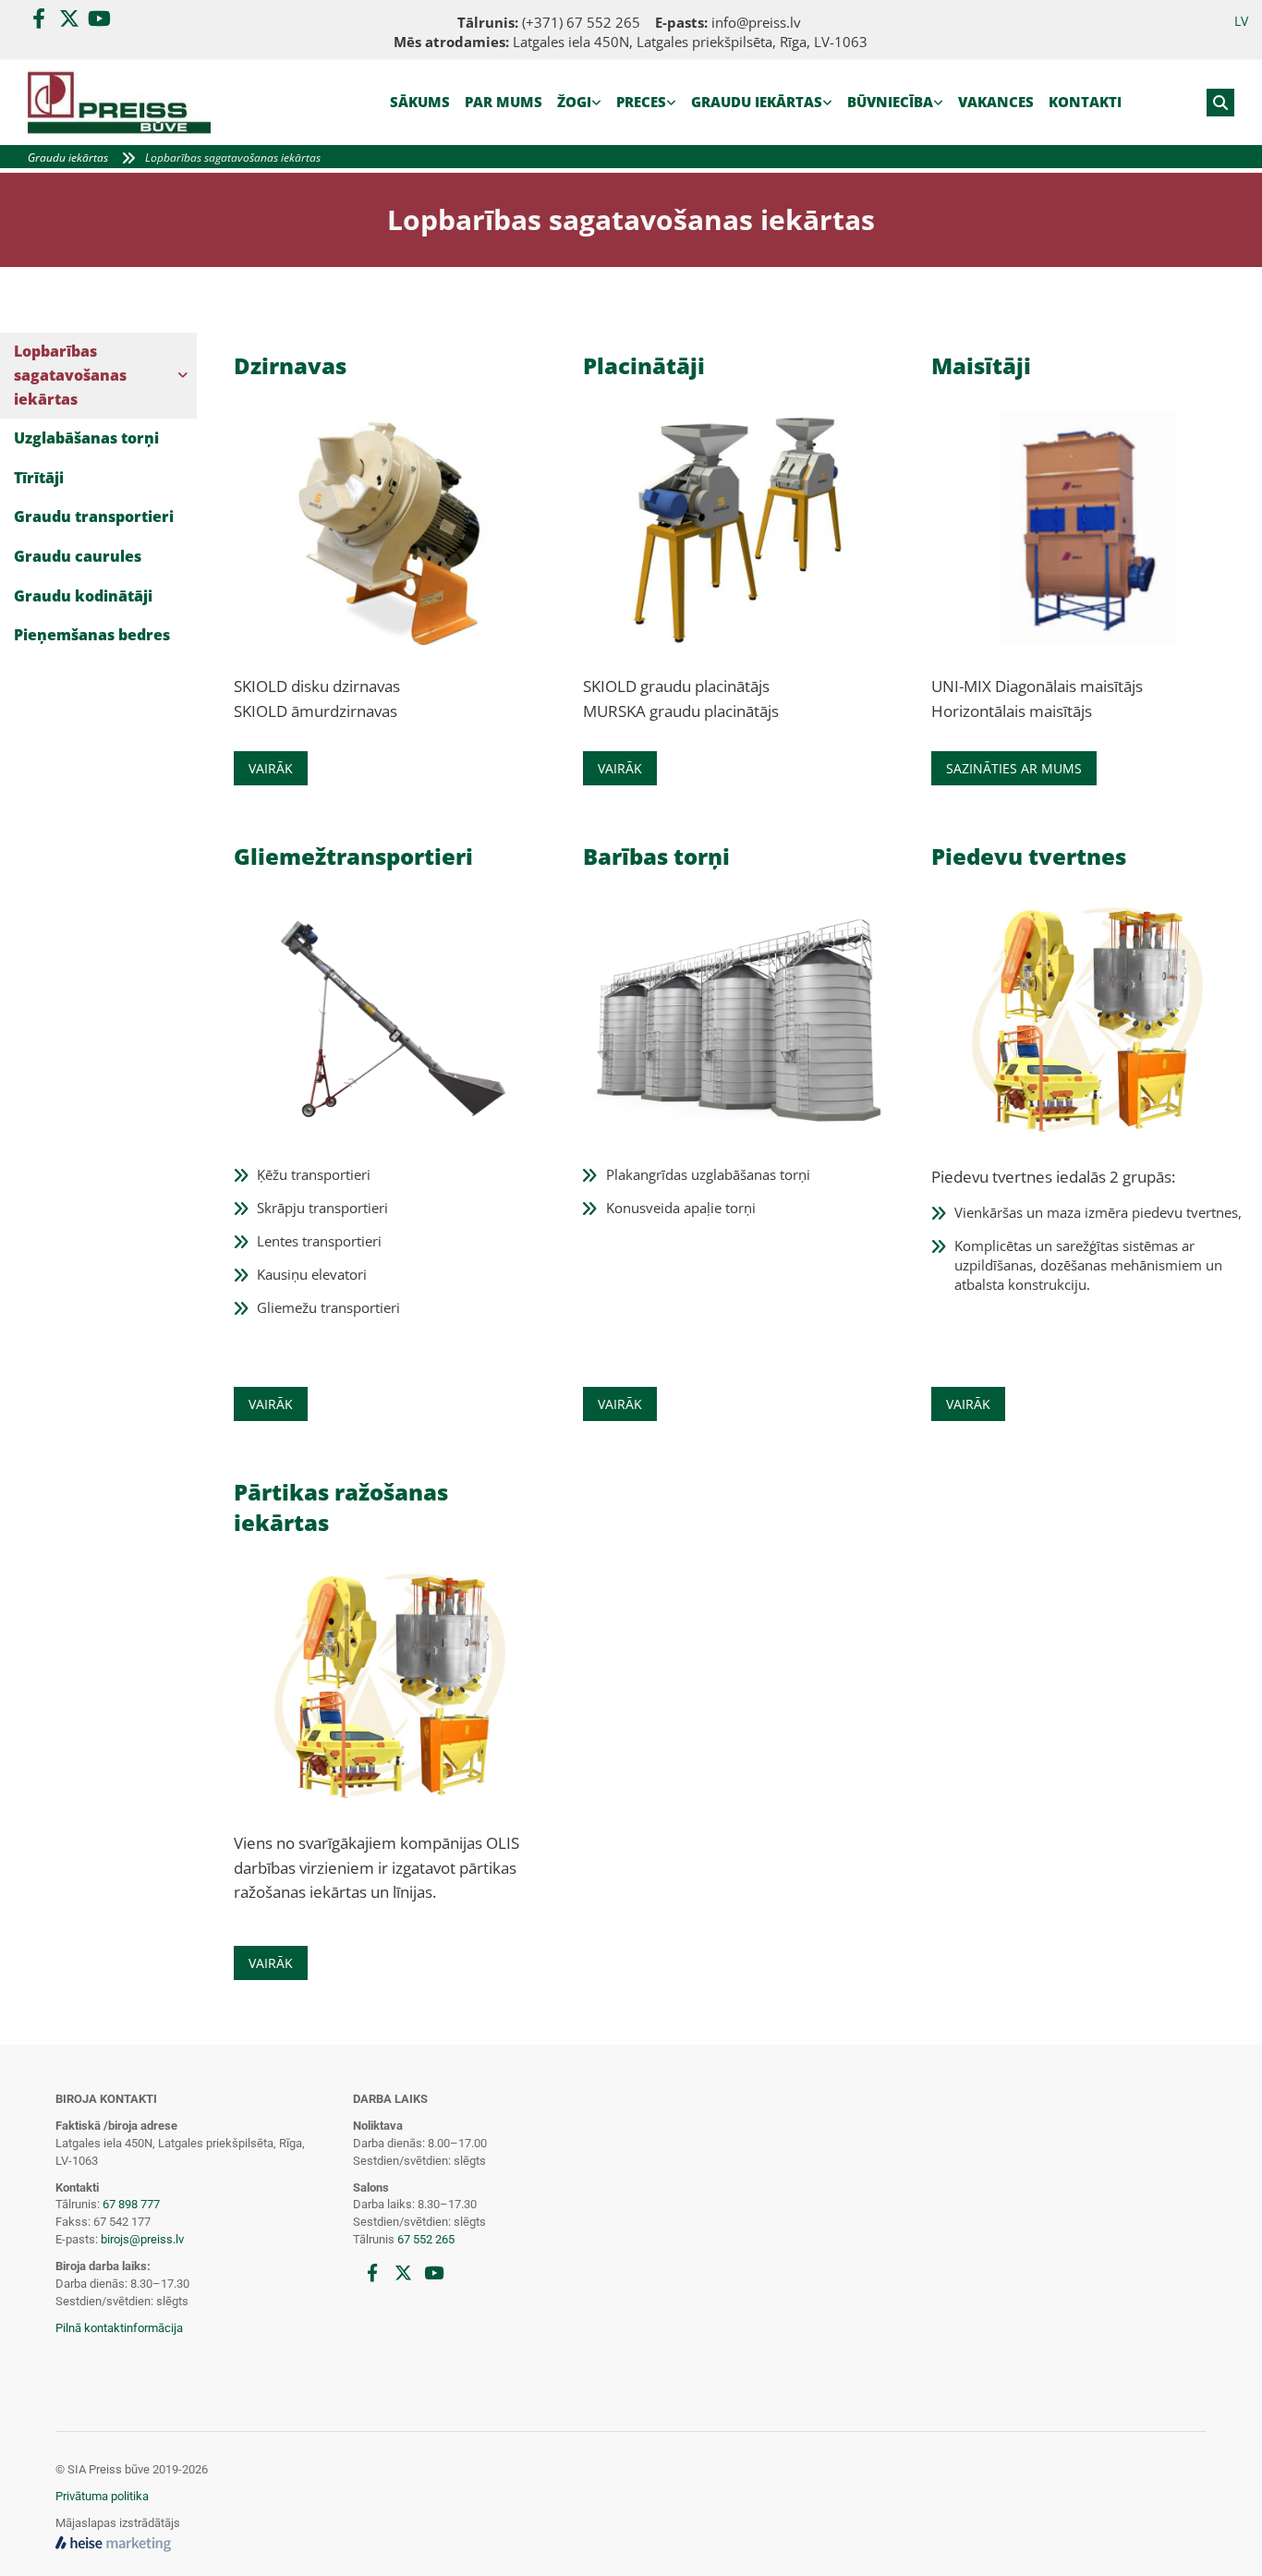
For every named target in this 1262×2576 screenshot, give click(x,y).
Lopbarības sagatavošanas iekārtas (233, 158)
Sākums (420, 102)
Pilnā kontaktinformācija (119, 2328)
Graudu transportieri (94, 516)
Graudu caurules (78, 556)
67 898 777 (131, 2204)
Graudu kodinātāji (83, 596)
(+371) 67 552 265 (581, 22)
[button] (271, 768)
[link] (579, 103)
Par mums (504, 102)
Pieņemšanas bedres (92, 635)
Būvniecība (890, 102)
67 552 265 (426, 2239)
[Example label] (69, 18)
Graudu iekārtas (757, 102)
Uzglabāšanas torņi (86, 438)
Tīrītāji (39, 478)
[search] (1220, 103)
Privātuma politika (102, 2496)
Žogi (574, 102)
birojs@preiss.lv (142, 2239)
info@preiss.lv (756, 22)
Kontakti (1085, 102)
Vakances (996, 102)
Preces (641, 102)
